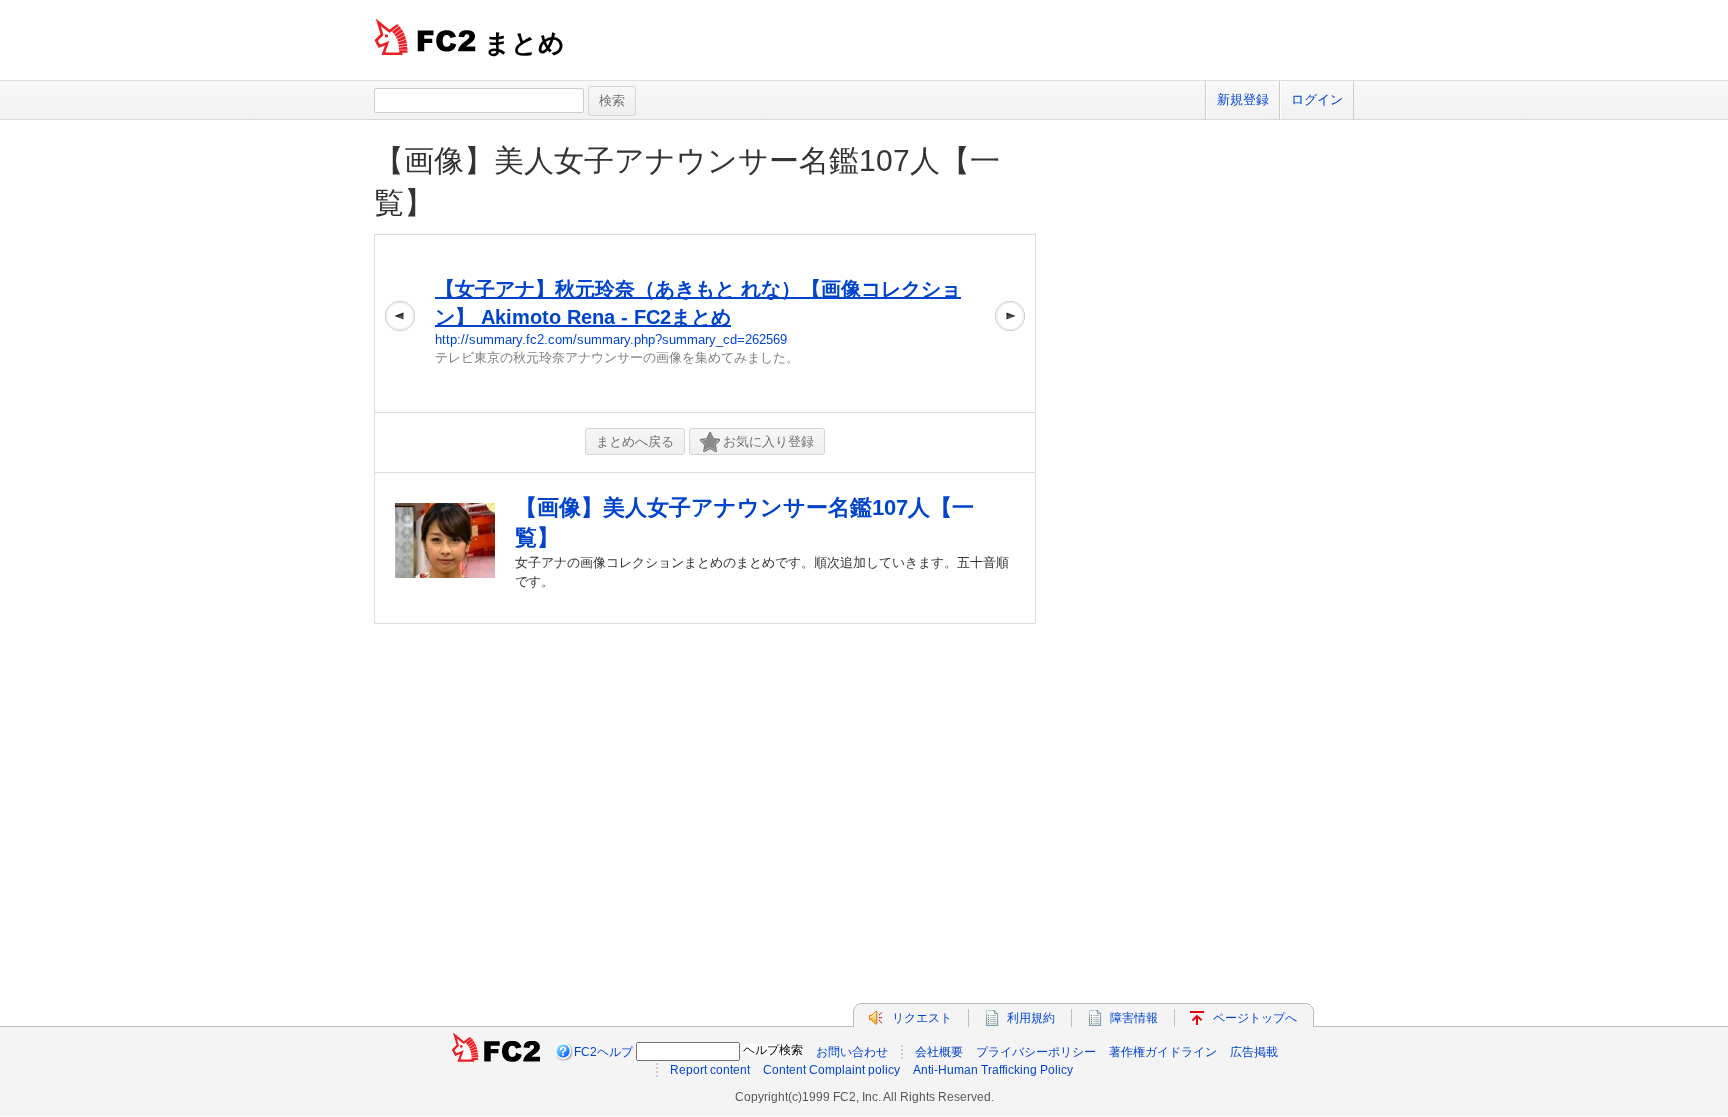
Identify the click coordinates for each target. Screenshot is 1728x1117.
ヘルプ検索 (773, 1050)
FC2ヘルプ (603, 1052)
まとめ (524, 43)
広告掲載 (1254, 1052)
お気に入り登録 (768, 441)
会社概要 (939, 1052)
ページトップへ (1255, 1018)
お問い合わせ (852, 1052)
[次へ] (1010, 323)
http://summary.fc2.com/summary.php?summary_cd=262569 (611, 339)
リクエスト (922, 1018)
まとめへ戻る (635, 441)
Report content (710, 1070)
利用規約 (1031, 1018)
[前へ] (400, 323)
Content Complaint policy (831, 1070)
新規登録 (1243, 99)
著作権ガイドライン (1163, 1052)
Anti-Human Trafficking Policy (993, 1070)
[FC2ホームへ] (496, 1052)
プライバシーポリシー (1036, 1052)
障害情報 (1134, 1018)
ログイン (1317, 99)
